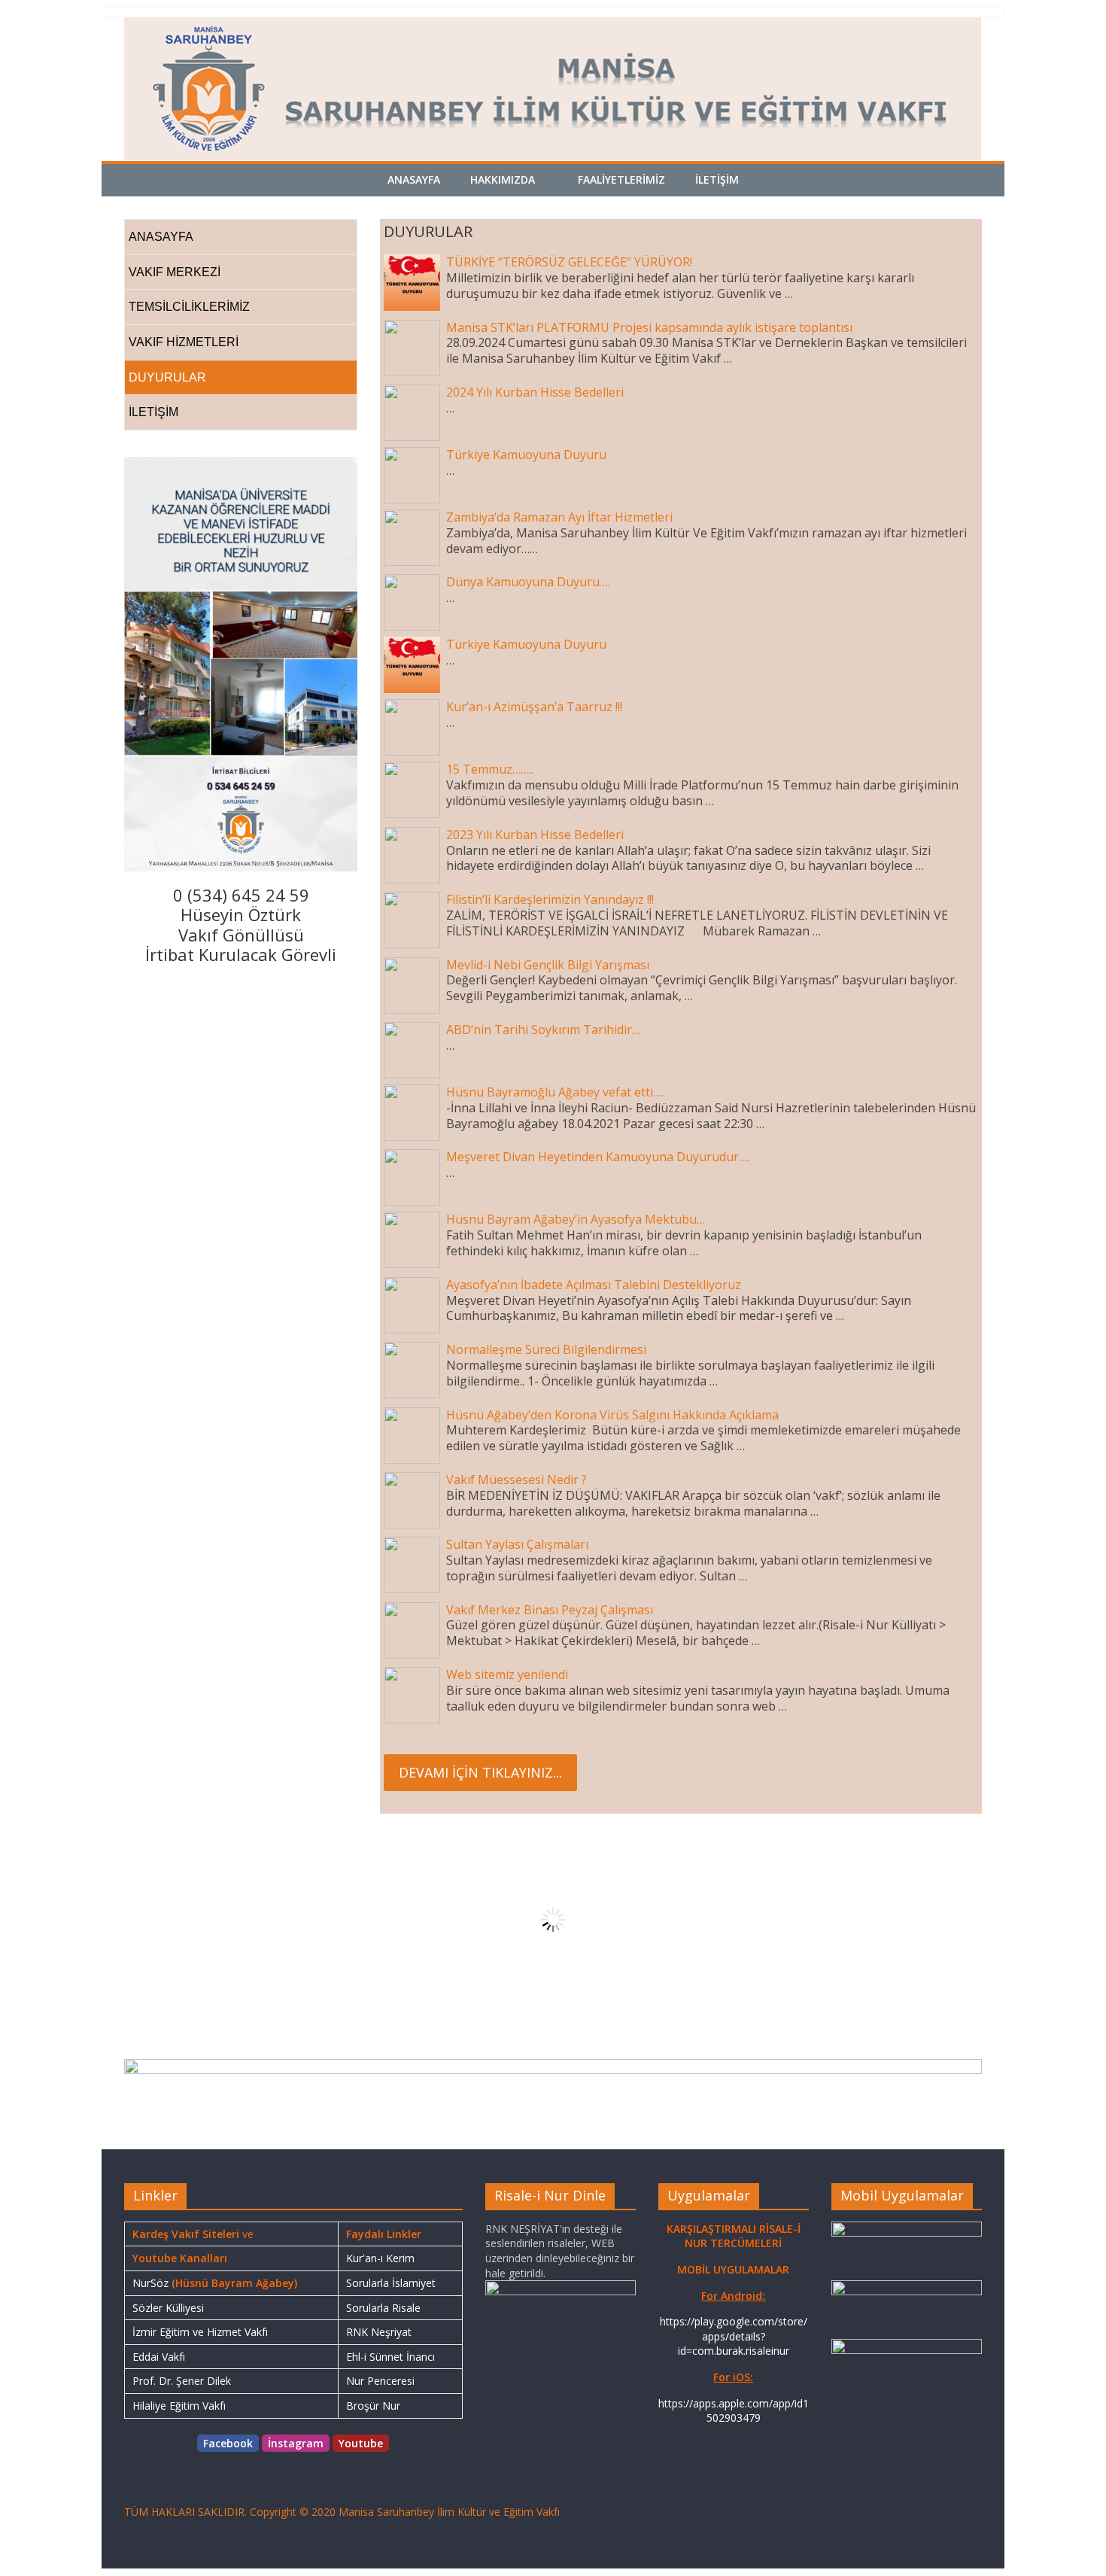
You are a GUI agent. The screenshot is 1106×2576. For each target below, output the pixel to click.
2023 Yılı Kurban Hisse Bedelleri (535, 835)
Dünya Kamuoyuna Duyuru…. (528, 582)
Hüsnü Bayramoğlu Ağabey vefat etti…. (555, 1092)
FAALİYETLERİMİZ (621, 179)
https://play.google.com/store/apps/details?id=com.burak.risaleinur (734, 2336)
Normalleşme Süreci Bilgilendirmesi (546, 1349)
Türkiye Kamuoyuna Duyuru (526, 455)
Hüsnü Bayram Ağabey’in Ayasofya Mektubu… (576, 1219)
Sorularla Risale (383, 2308)
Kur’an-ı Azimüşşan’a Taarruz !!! (534, 707)
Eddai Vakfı (159, 2357)
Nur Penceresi (380, 2381)
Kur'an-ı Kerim (380, 2258)
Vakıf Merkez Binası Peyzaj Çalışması (550, 1610)
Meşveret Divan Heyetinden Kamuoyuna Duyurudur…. (598, 1157)
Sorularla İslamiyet (391, 2283)
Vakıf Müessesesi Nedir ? (517, 1480)
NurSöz (150, 2283)
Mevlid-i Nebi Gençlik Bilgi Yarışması (548, 965)
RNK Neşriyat (379, 2332)
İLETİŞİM (717, 179)
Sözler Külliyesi (168, 2308)
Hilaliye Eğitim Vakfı (179, 2406)
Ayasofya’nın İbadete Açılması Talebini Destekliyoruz (594, 1285)
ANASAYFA (161, 237)
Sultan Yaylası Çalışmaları (517, 1544)
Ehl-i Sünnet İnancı (390, 2357)
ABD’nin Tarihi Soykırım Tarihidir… (543, 1029)
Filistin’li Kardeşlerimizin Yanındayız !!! (550, 899)
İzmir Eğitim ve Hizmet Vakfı (200, 2332)
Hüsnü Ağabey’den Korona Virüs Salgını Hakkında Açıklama (612, 1415)
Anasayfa (414, 179)
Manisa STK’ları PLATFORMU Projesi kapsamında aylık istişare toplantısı (649, 327)
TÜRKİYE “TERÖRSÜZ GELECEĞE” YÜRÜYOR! (569, 262)
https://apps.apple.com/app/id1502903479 (734, 2411)
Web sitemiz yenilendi (507, 1674)
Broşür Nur (373, 2406)
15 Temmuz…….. (490, 769)
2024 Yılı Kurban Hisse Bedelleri (535, 392)
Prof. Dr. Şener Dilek (182, 2381)
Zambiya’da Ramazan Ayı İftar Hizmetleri (559, 517)
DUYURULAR (167, 377)
